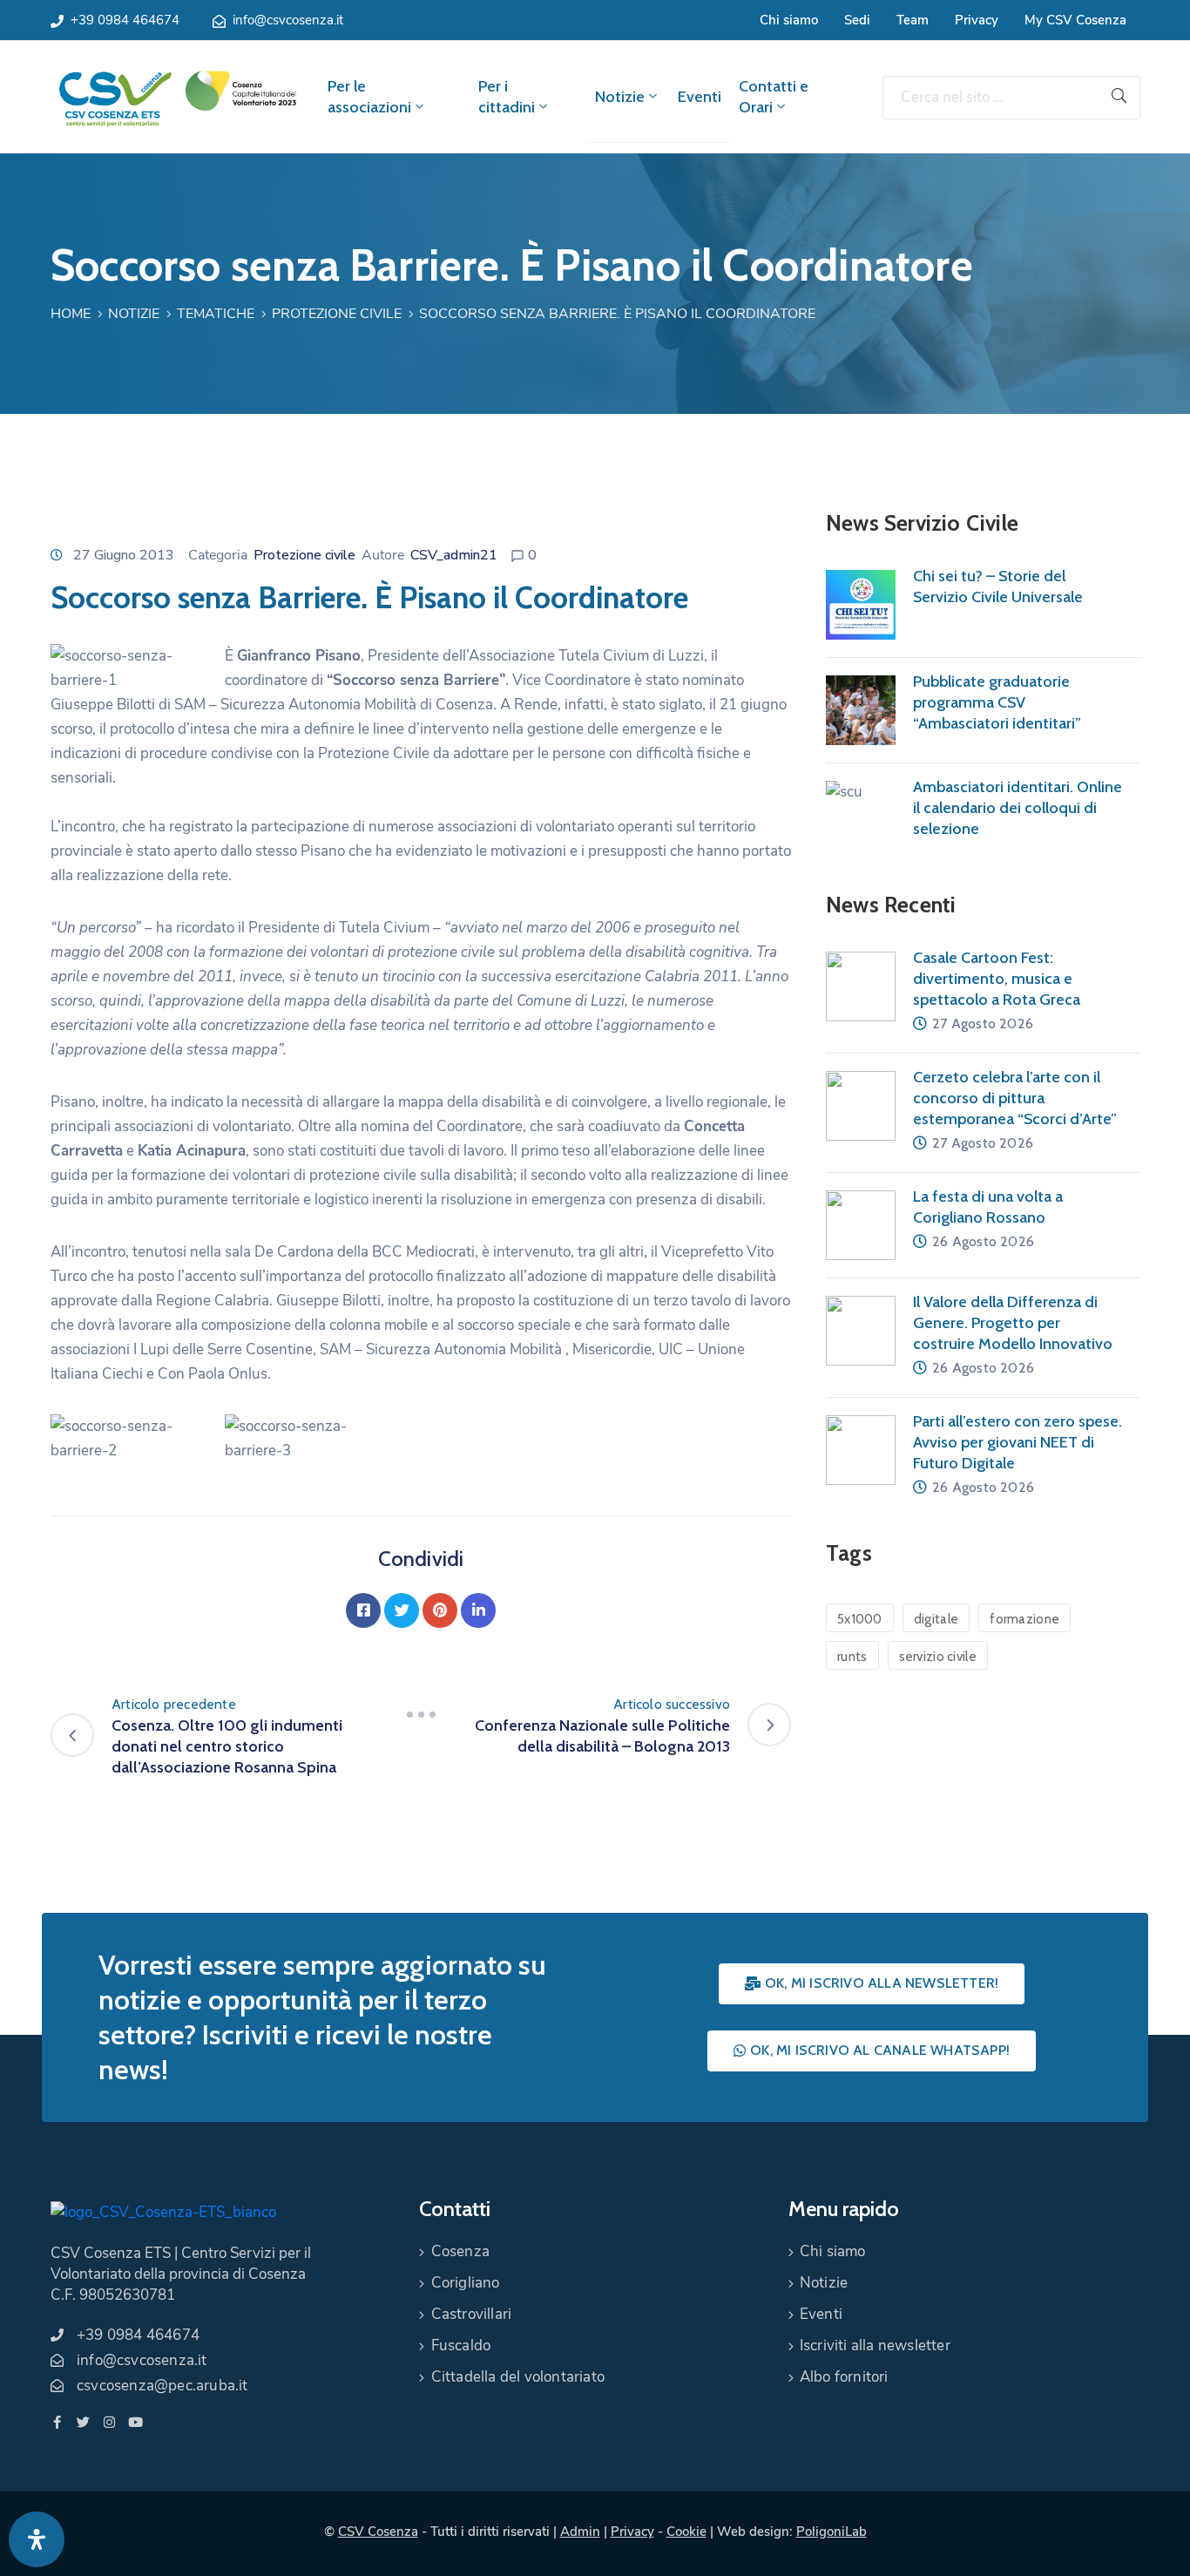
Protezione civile (337, 314)
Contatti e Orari (774, 97)
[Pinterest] (440, 1610)
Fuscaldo (461, 2346)
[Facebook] (363, 1610)
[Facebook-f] (57, 2422)
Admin (580, 2532)
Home (71, 314)
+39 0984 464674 (125, 20)
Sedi (857, 20)
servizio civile (938, 1657)
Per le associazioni (369, 97)
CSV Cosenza (378, 2532)
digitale (936, 1619)
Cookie (686, 2532)
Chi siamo (789, 20)
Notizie (620, 97)
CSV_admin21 (454, 555)
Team (913, 20)
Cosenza (460, 2251)
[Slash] (421, 1715)
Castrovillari (472, 2314)
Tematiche (216, 314)
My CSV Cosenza (1075, 20)
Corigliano (466, 2283)
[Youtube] (135, 2422)
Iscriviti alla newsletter (875, 2346)
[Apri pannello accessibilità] (37, 2539)
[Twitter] (402, 1610)
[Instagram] (109, 2422)
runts (852, 1657)
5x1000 (860, 1619)
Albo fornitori (844, 2377)
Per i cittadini (507, 97)
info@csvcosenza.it (288, 20)
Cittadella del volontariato (518, 2377)
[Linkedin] (478, 1610)
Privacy (977, 20)
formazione (1024, 1619)
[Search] (1119, 98)
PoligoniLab (832, 2532)
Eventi (700, 97)
